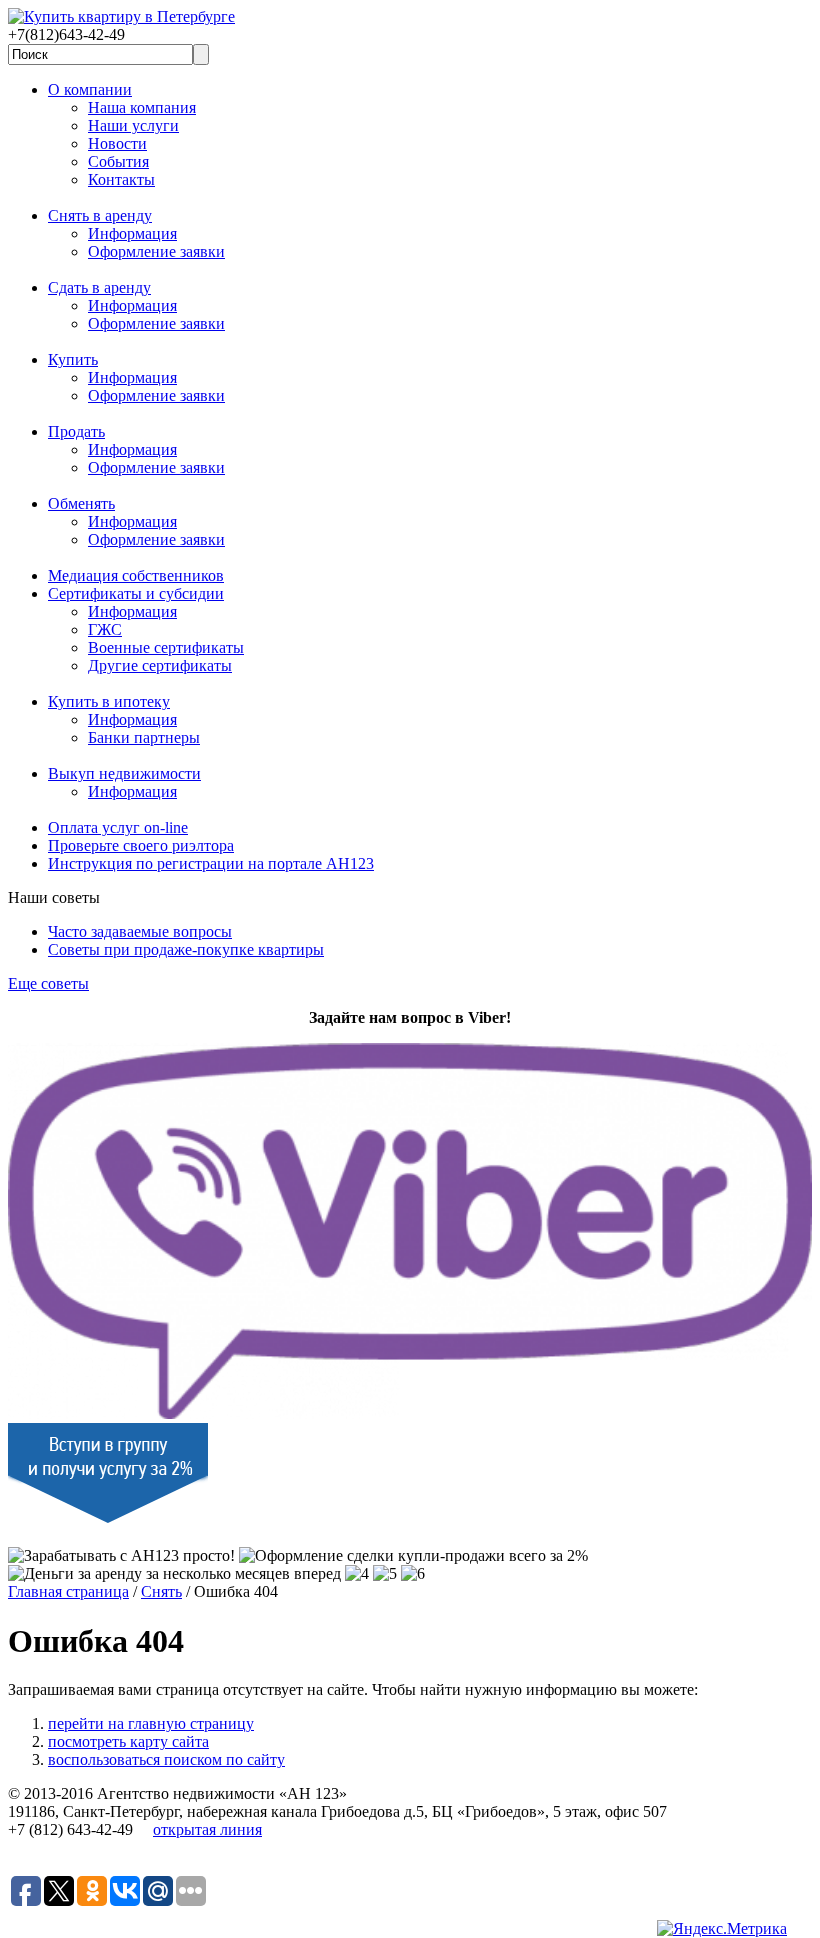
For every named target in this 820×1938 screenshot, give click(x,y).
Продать (76, 431)
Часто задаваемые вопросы (140, 931)
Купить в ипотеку (109, 701)
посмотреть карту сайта (128, 1741)
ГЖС (105, 629)
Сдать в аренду (99, 287)
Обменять (81, 503)
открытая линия (207, 1829)
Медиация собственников (136, 575)
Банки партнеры (144, 737)
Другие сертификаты (160, 665)
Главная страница (68, 1591)
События (118, 161)
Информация (132, 233)
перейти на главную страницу (151, 1723)
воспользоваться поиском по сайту (166, 1759)
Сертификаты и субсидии (136, 593)
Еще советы (48, 983)
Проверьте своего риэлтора (141, 845)
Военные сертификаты (166, 647)
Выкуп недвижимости (124, 773)
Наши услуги (133, 125)
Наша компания (142, 107)
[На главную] (121, 16)
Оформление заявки (156, 251)
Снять (161, 1591)
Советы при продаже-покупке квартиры (186, 949)
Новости (117, 143)
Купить (73, 359)
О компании (90, 89)
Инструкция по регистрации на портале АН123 (211, 863)
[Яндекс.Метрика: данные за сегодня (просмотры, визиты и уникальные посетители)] (722, 1929)
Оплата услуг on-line (118, 827)
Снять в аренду (100, 215)
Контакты (121, 179)
